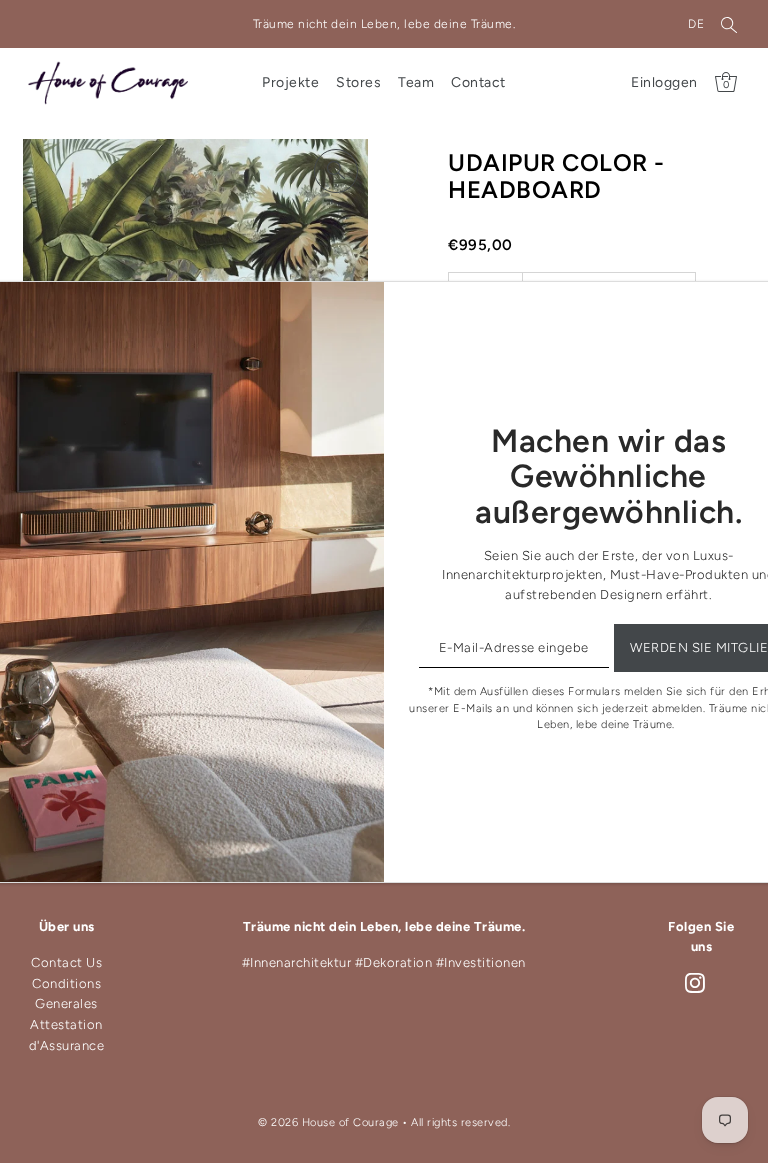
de (696, 24)
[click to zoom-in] (336, 171)
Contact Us (66, 962)
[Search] (729, 24)
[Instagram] (695, 982)
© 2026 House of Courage (328, 1122)
